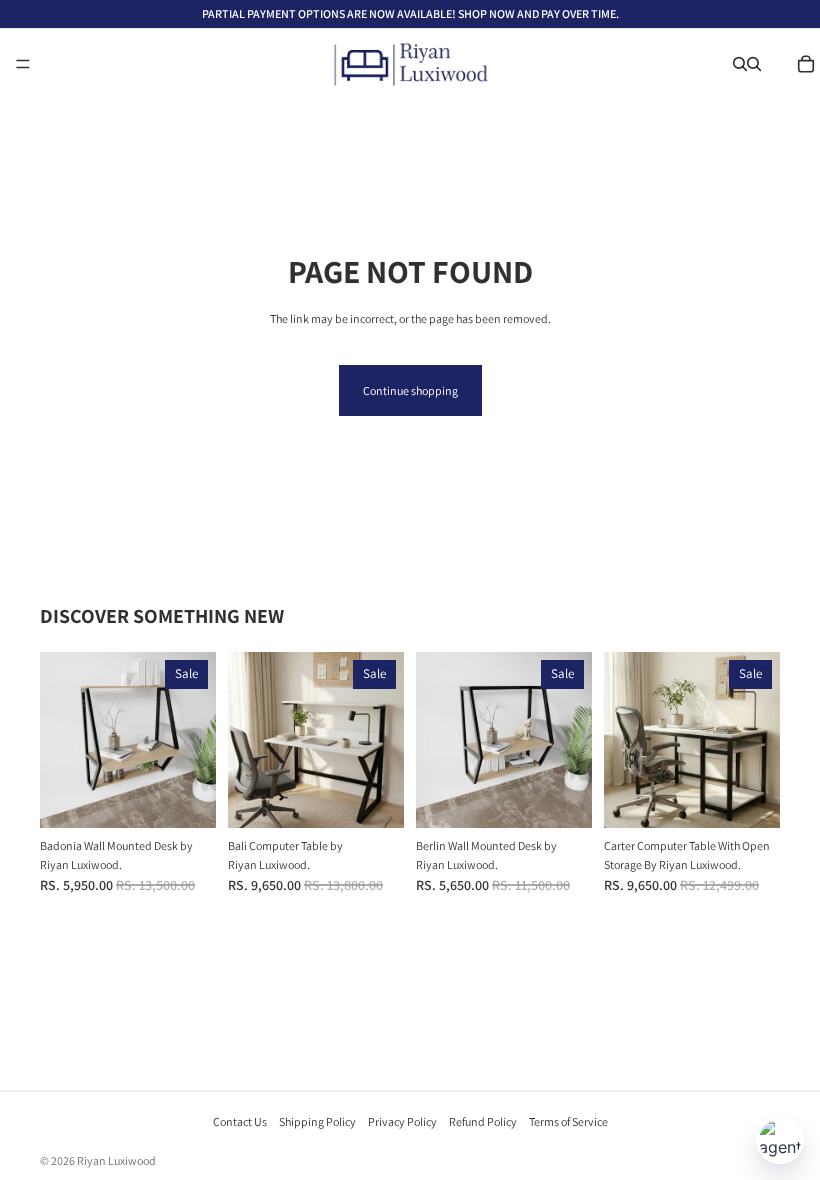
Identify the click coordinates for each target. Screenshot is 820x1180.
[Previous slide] (62, 740)
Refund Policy (483, 1121)
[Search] (740, 64)
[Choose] (185, 797)
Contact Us (240, 1121)
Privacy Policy (402, 1121)
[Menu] (23, 64)
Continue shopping (410, 390)
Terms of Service (568, 1121)
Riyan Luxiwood (116, 1160)
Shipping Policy (317, 1121)
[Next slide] (194, 740)
